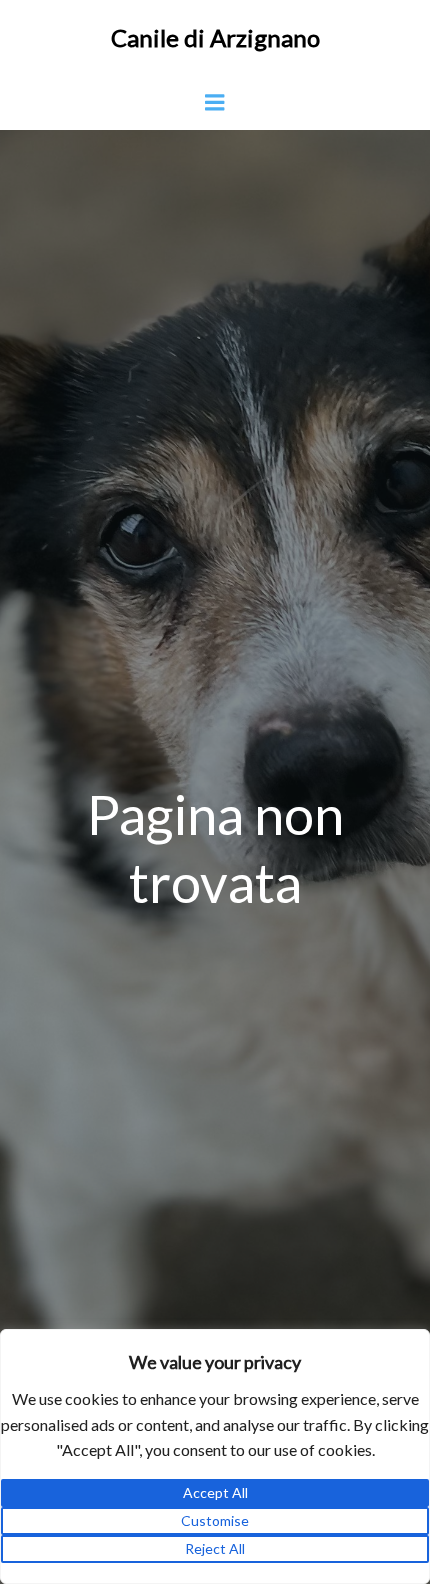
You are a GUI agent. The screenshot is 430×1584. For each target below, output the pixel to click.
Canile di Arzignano (215, 37)
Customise (215, 1520)
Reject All (215, 1548)
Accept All (215, 1492)
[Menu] (215, 103)
